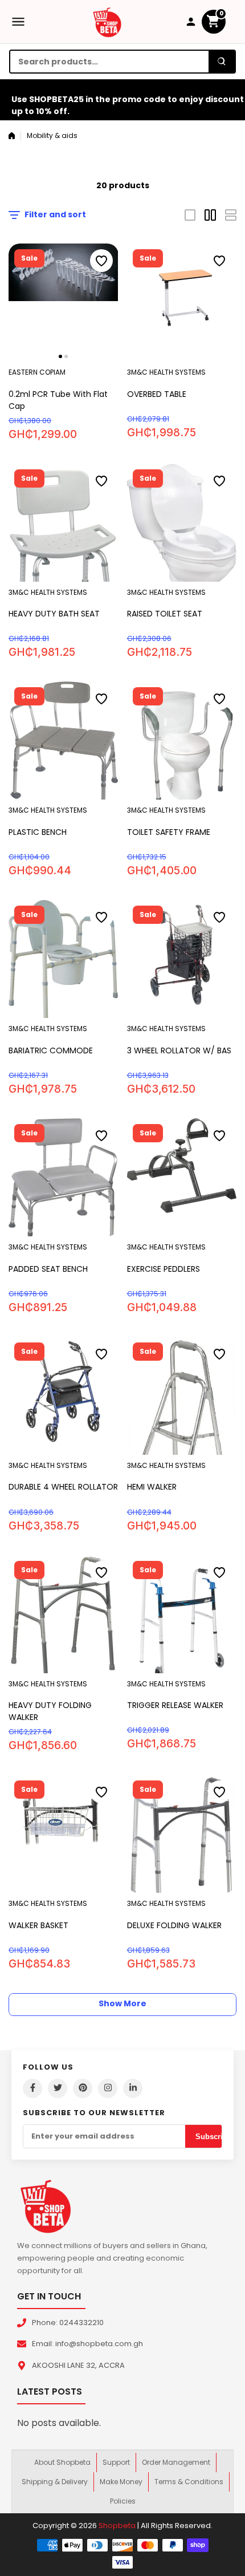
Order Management (176, 2462)
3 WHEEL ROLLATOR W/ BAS (179, 1050)
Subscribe (213, 2137)
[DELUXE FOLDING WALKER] (182, 1834)
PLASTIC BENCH (38, 832)
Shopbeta (117, 2526)
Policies (123, 2501)
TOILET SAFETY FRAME (169, 832)
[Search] (222, 62)
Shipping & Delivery (55, 2482)
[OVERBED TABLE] (182, 303)
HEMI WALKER (152, 1487)
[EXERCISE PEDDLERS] (182, 1177)
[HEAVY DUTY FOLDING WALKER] (64, 1614)
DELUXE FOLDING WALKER (174, 1925)
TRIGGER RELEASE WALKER (175, 1705)
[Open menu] (18, 22)
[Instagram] (108, 2088)
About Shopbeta (62, 2462)
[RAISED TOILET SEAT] (182, 523)
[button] (60, 356)
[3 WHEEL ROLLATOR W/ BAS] (182, 959)
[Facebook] (32, 2088)
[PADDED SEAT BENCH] (64, 1177)
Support (116, 2462)
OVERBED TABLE (157, 394)
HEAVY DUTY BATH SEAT (54, 614)
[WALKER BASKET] (64, 1834)
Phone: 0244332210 (68, 2323)
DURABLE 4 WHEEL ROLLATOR (63, 1487)
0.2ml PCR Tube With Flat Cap (58, 400)
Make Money (121, 2482)
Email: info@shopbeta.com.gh (87, 2344)
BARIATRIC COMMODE (51, 1050)
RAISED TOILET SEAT (165, 614)
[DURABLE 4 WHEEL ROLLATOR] (64, 1396)
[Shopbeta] (107, 22)
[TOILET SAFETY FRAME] (182, 741)
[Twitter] (58, 2088)
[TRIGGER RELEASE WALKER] (182, 1614)
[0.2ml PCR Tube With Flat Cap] (64, 303)
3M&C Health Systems (166, 372)
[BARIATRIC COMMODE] (64, 959)
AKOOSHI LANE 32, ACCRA (78, 2365)
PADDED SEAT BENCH (48, 1269)
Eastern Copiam (37, 372)
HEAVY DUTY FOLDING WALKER (50, 1711)
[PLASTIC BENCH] (64, 741)
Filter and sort (55, 214)
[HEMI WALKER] (182, 1396)
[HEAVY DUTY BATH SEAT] (64, 523)
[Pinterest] (83, 2088)
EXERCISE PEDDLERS (164, 1269)
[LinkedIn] (133, 2088)
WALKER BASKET (38, 1925)
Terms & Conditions (189, 2482)
